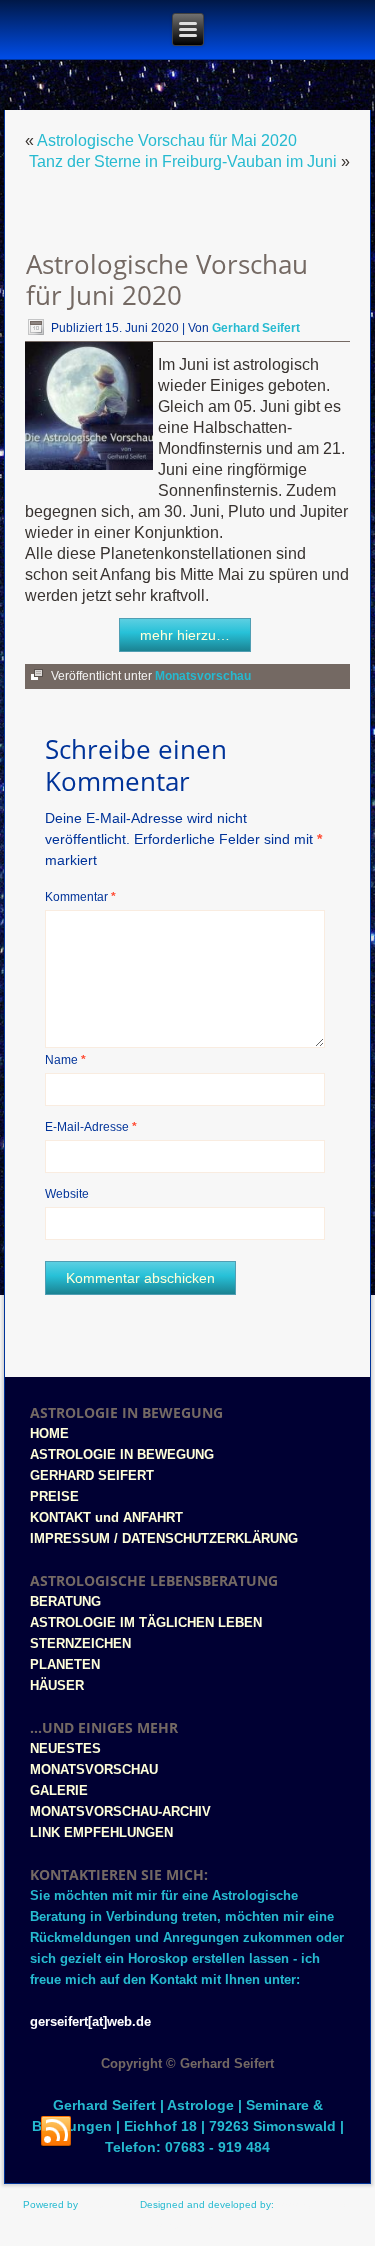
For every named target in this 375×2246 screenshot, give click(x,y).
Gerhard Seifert (256, 328)
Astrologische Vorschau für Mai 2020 (167, 140)
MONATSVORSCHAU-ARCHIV (120, 1811)
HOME (49, 1433)
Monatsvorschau (203, 676)
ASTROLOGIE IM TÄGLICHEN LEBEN (146, 1622)
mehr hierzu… (185, 635)
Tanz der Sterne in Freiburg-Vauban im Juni (183, 161)
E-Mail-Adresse (91, 1127)
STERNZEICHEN (80, 1643)
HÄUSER (57, 1685)
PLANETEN (65, 1664)
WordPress (106, 2204)
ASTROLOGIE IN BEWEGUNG (122, 1454)
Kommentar (80, 897)
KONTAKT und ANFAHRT (106, 1517)
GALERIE (59, 1790)
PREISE (54, 1496)
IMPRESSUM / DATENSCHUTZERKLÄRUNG (164, 1538)
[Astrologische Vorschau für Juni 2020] (91, 470)
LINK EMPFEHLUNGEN (101, 1832)
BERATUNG (65, 1601)
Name (65, 1060)
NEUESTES (65, 1748)
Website (67, 1194)
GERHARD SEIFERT (92, 1475)
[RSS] (56, 2132)
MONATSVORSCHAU (94, 1769)
